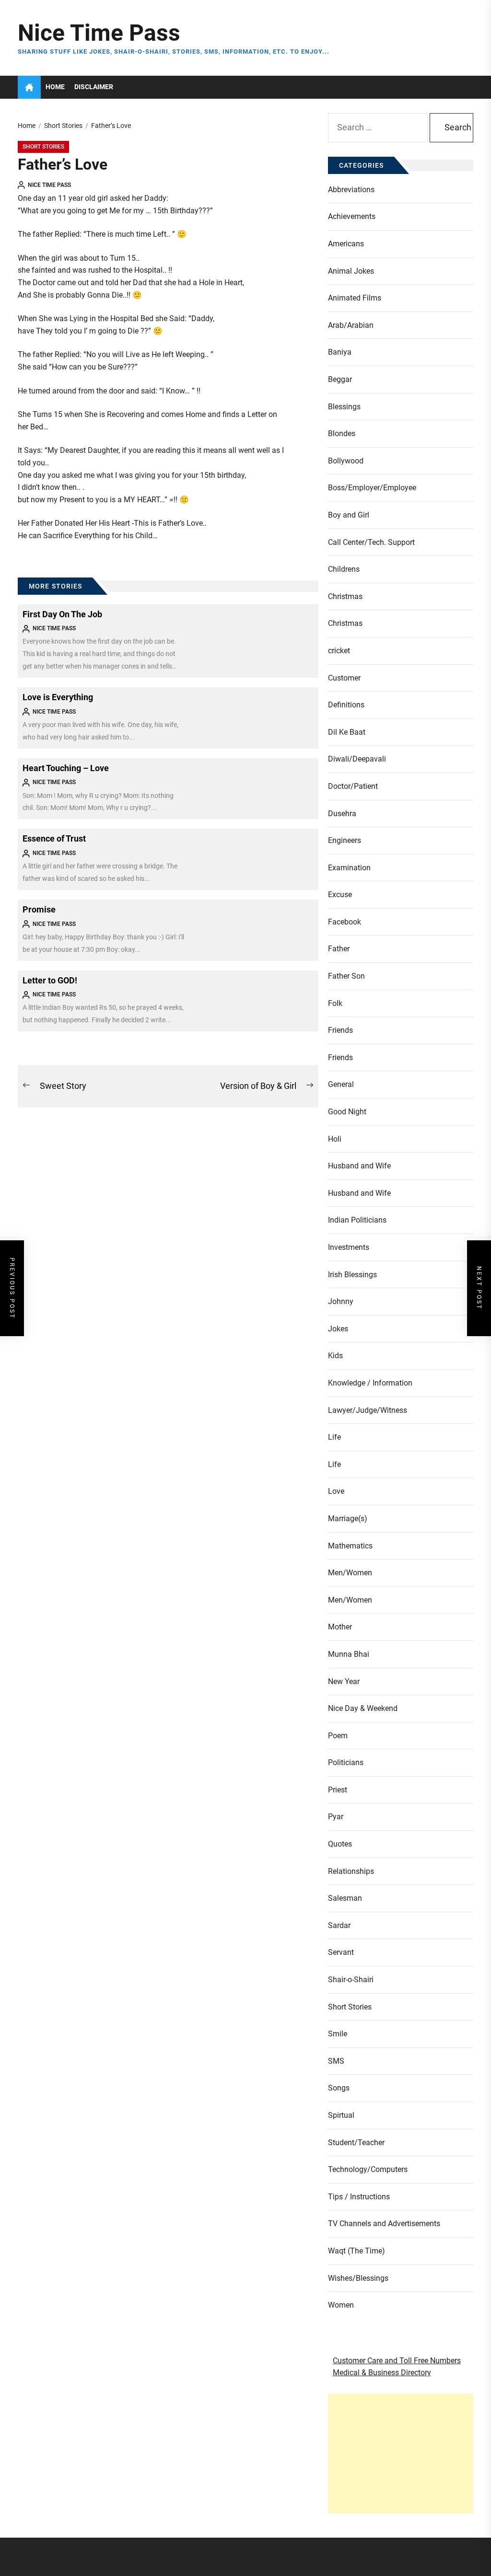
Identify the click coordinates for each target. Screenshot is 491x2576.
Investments (349, 1247)
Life (334, 1437)
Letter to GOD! (50, 980)
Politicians (346, 1762)
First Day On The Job (62, 614)
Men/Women (350, 1573)
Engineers (345, 840)
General (341, 1084)
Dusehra (342, 814)
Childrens (344, 569)
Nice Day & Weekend (363, 1708)
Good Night (347, 1112)
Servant (341, 1952)
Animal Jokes (351, 271)
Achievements (352, 216)
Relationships (351, 1871)
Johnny (341, 1301)
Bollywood (346, 461)
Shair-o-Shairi (351, 1980)
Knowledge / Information (370, 1383)
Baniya (340, 352)
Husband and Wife (359, 1166)
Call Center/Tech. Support (371, 542)
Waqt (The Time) (357, 2251)
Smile (338, 2034)
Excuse (340, 895)
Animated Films (355, 298)
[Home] (29, 87)
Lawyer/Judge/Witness (368, 1410)
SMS (336, 2061)
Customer (344, 678)
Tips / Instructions (359, 2197)
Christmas (345, 596)
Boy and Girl (349, 515)
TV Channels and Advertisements (384, 2224)
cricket (339, 651)
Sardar (339, 1925)
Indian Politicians (357, 1220)
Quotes (340, 1844)
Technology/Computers (368, 2169)
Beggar (340, 379)
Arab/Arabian (351, 325)
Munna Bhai (349, 1654)
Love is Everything (58, 697)
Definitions (346, 705)
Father (339, 949)
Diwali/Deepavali (357, 759)
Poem (338, 1736)
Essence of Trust (54, 838)
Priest (338, 1790)
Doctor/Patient (353, 786)
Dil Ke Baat (347, 732)
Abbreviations (351, 190)
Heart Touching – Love (66, 768)
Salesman (345, 1898)
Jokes (338, 1329)
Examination (349, 868)
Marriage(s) (348, 1519)
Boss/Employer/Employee (372, 488)
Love (336, 1491)
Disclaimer (94, 87)
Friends (340, 1030)
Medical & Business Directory (382, 2373)
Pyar (336, 1817)
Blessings (344, 407)
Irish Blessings (352, 1275)
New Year (344, 1681)
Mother (340, 1627)
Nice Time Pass (99, 33)
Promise (39, 909)
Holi (335, 1139)
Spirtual (341, 2115)
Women (341, 2305)
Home (55, 87)
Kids (335, 1356)
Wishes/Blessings (358, 2278)
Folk (335, 1003)
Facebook (345, 922)
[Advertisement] (401, 2453)
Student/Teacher (356, 2143)
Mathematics (350, 1546)
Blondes (342, 433)
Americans (346, 244)
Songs (339, 2088)
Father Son (346, 976)
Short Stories (43, 147)
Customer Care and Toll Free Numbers (397, 2361)
